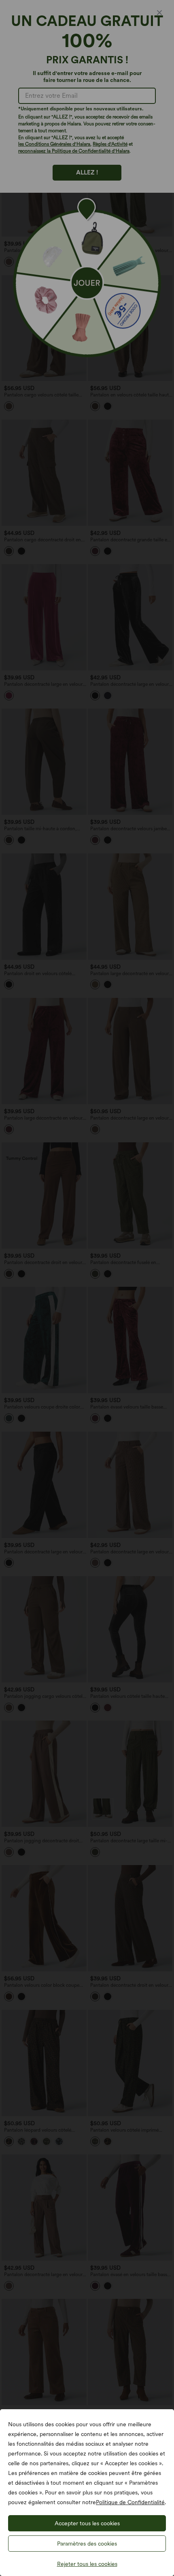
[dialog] (87, 1288)
